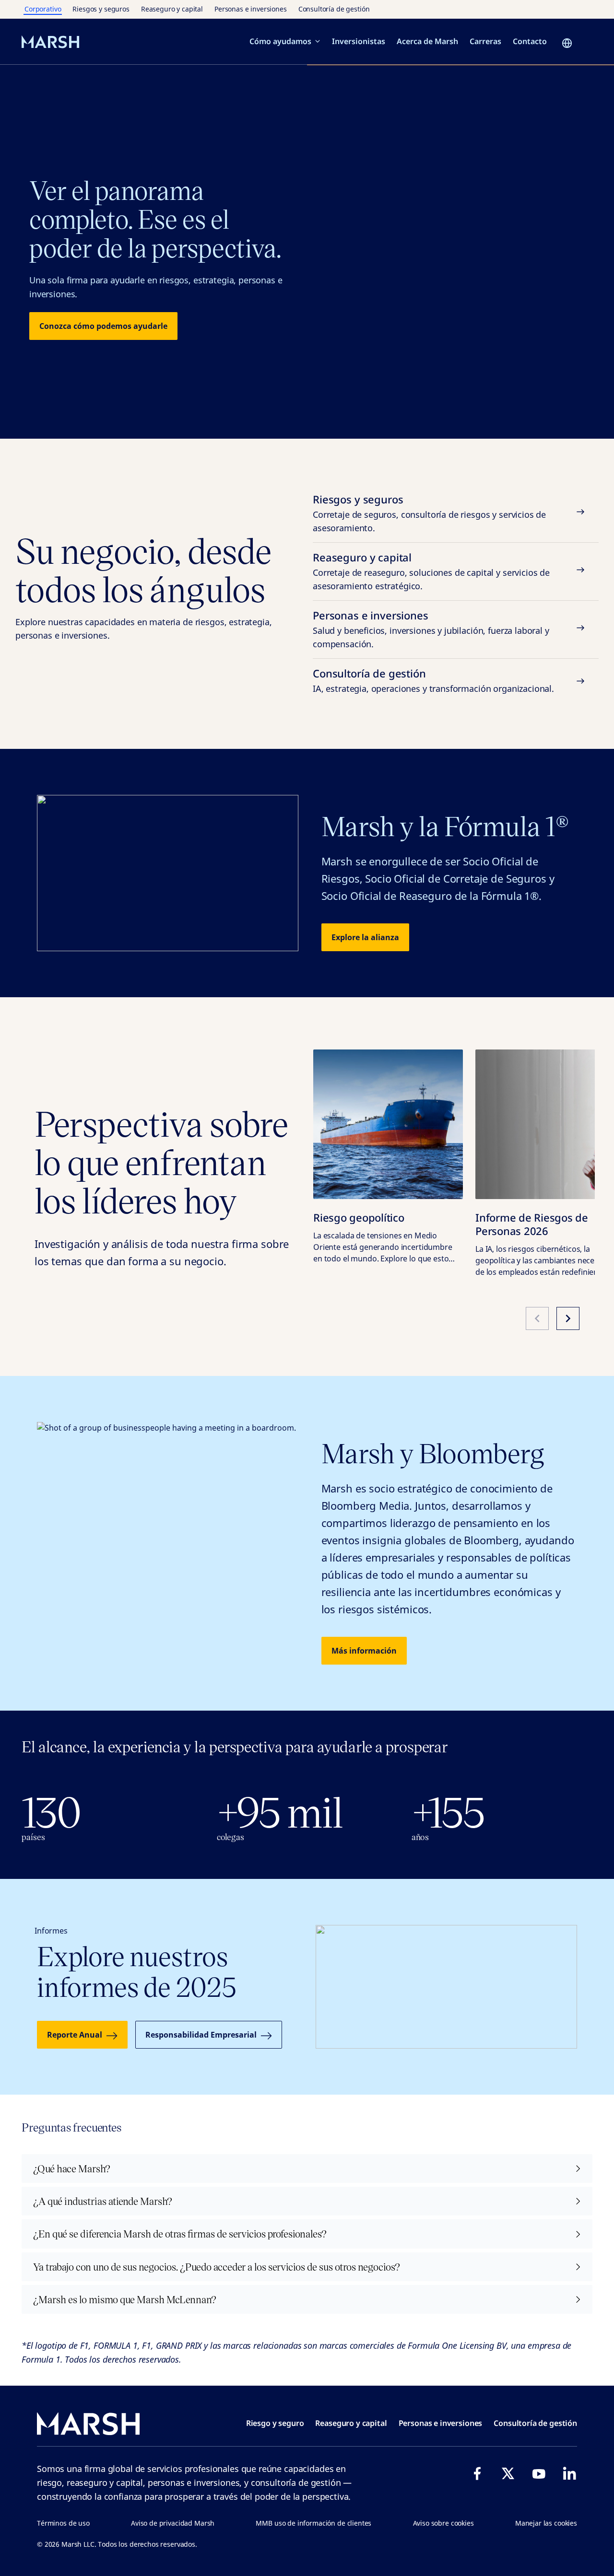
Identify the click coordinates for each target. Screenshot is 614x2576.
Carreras (485, 41)
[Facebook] (477, 2473)
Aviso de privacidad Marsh (173, 2523)
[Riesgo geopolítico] (388, 1124)
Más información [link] (364, 1651)
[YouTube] (539, 2473)
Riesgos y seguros (101, 9)
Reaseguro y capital (172, 9)
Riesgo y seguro (275, 2423)
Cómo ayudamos (280, 41)
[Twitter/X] (508, 2473)
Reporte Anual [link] (75, 2035)
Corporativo (43, 9)
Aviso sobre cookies (443, 2523)
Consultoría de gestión (334, 9)
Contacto (530, 41)
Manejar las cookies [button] (546, 2523)
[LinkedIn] (569, 2473)
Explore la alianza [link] (365, 937)
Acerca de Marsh (427, 41)
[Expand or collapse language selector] (570, 43)
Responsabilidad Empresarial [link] (201, 2035)
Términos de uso (63, 2523)
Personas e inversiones (251, 9)
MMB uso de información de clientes (313, 2523)
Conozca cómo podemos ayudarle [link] (103, 326)
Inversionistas (359, 41)
